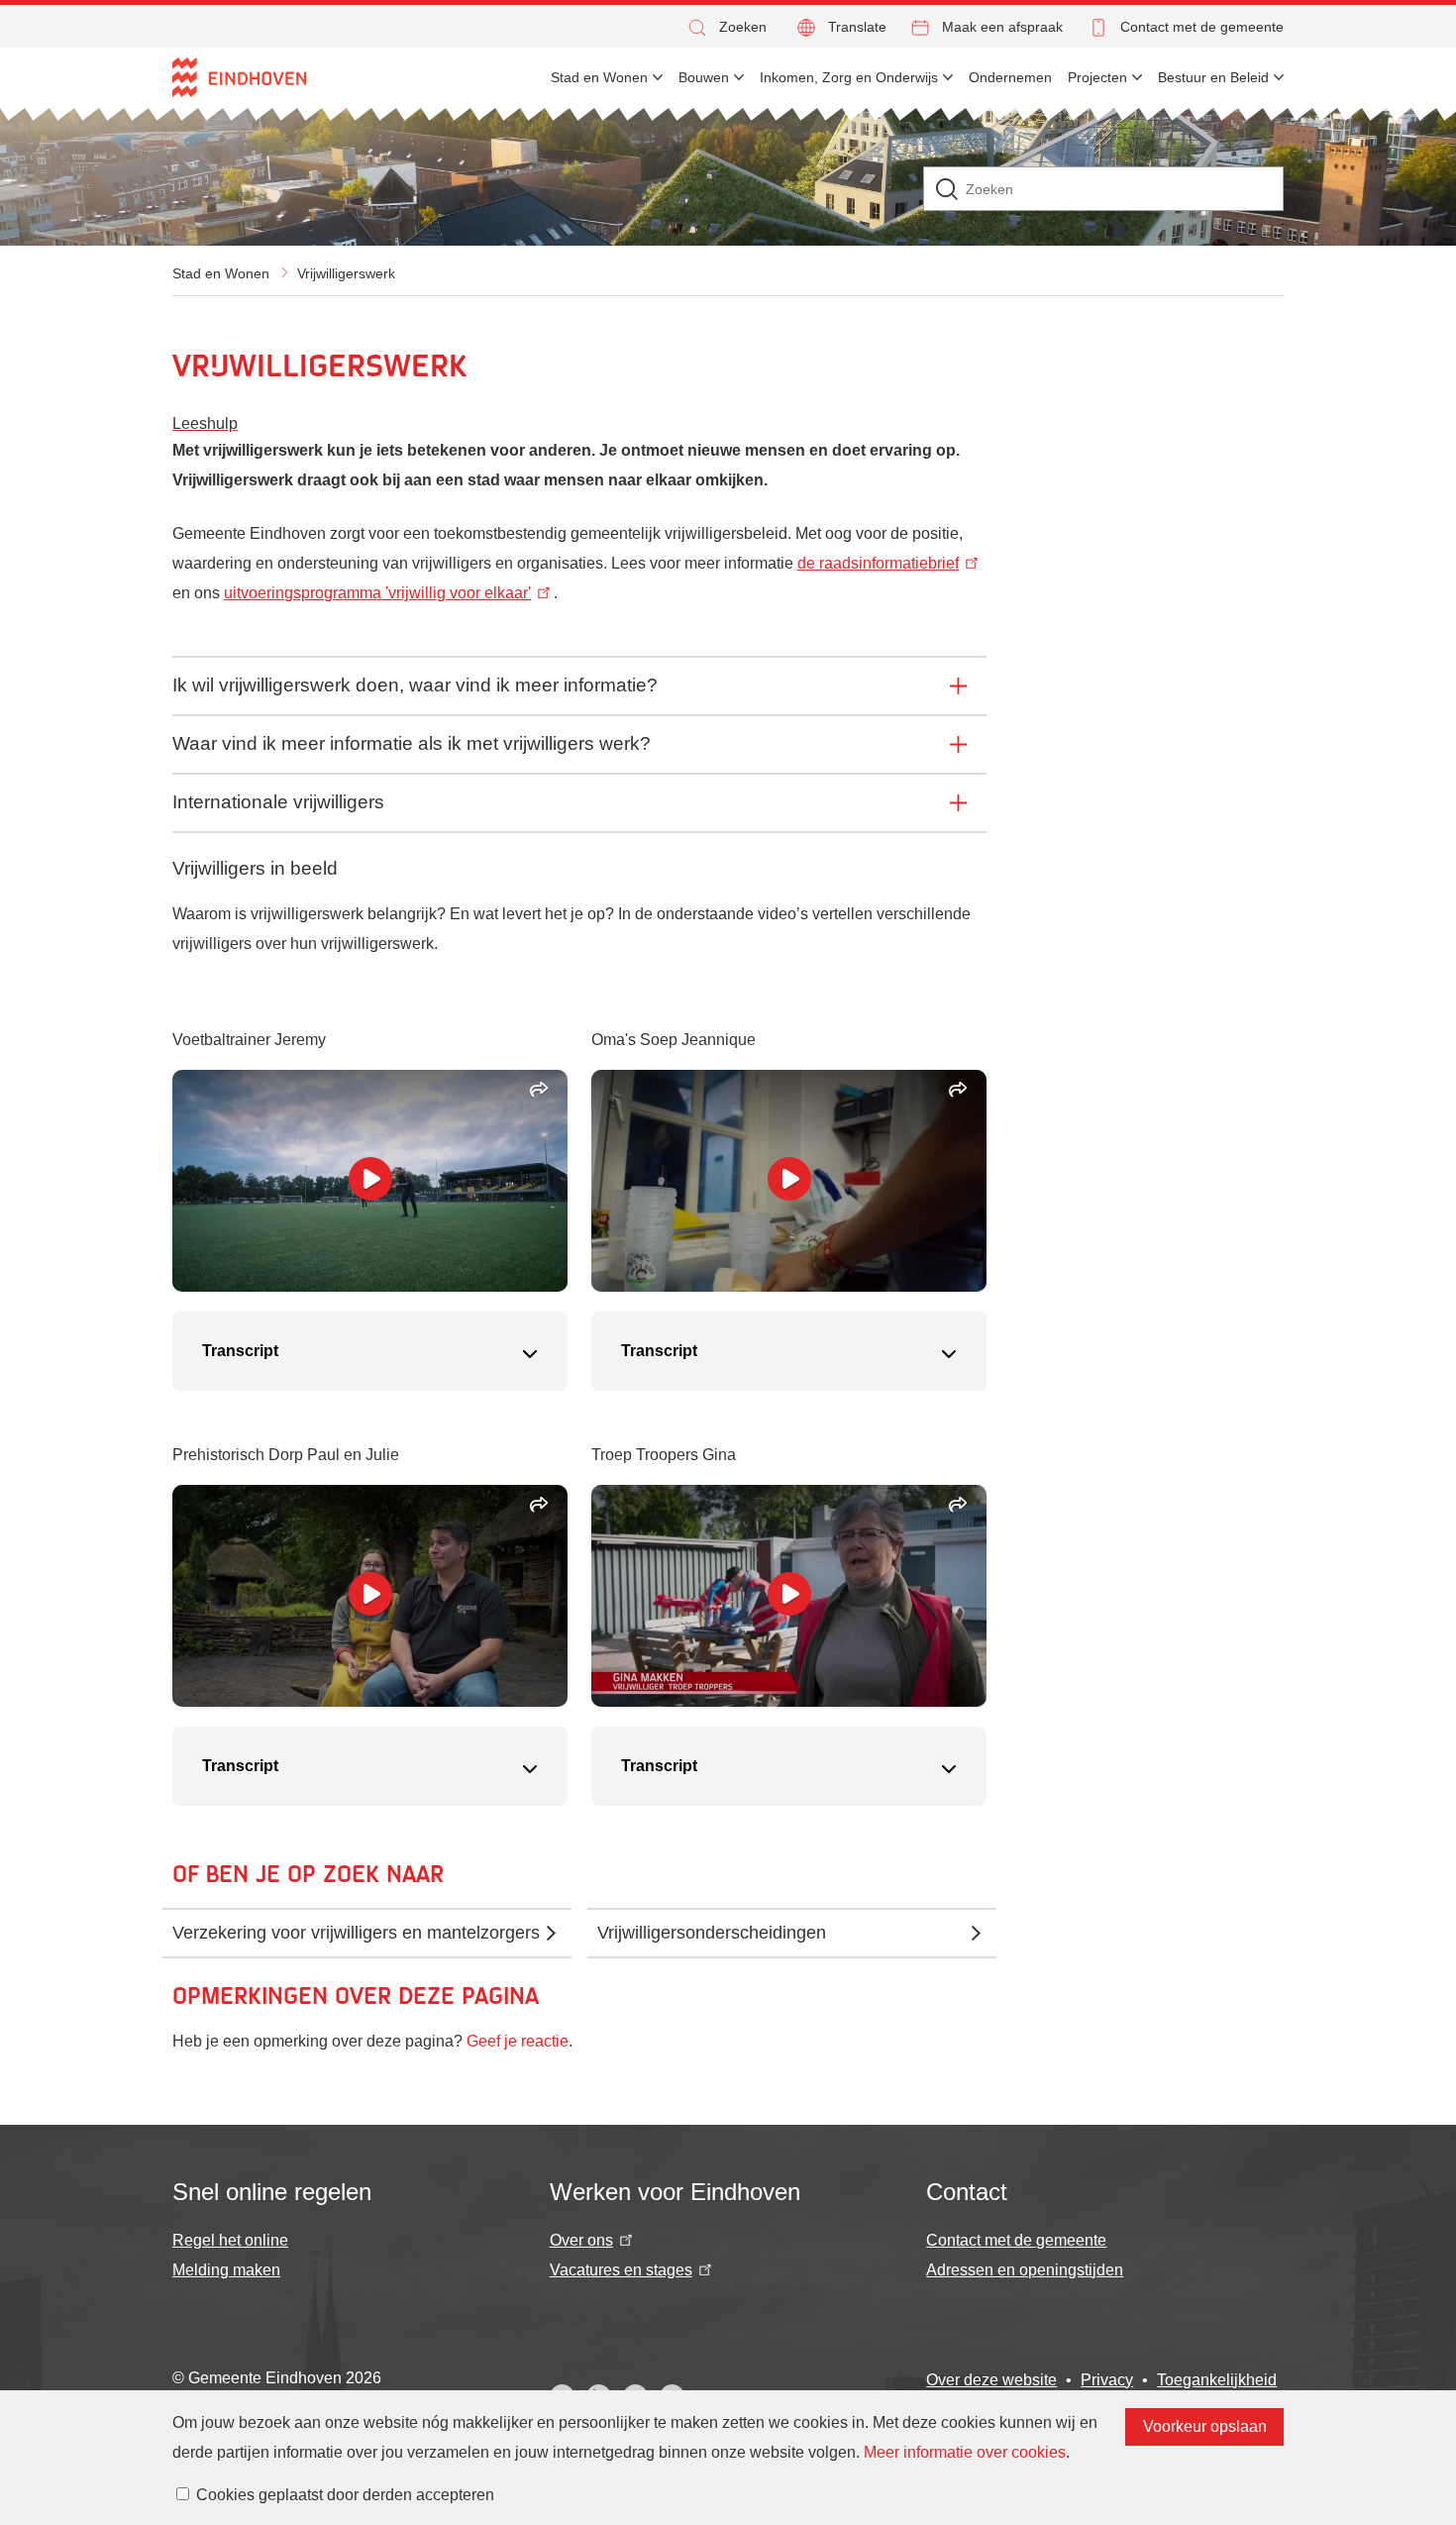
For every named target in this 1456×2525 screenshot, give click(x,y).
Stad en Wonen (221, 273)
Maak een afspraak (1002, 27)
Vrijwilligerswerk (346, 273)
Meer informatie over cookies (965, 2452)
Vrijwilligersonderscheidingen (712, 1933)
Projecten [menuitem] (1097, 77)
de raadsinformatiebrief (878, 563)
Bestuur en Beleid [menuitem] (1213, 77)
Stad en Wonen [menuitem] (599, 77)
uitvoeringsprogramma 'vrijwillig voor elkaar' (377, 593)
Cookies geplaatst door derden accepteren (345, 2495)
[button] (726, 27)
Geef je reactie (518, 2041)
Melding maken (226, 2270)
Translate (857, 27)
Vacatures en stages (621, 2270)
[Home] (239, 77)
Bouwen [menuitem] (704, 77)
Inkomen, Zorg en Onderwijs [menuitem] (849, 77)
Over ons (581, 2240)
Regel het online (230, 2240)
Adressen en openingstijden (1025, 2270)
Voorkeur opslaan (1205, 2426)
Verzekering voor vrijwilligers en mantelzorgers (356, 1933)
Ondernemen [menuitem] (1010, 77)
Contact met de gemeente (1202, 27)
